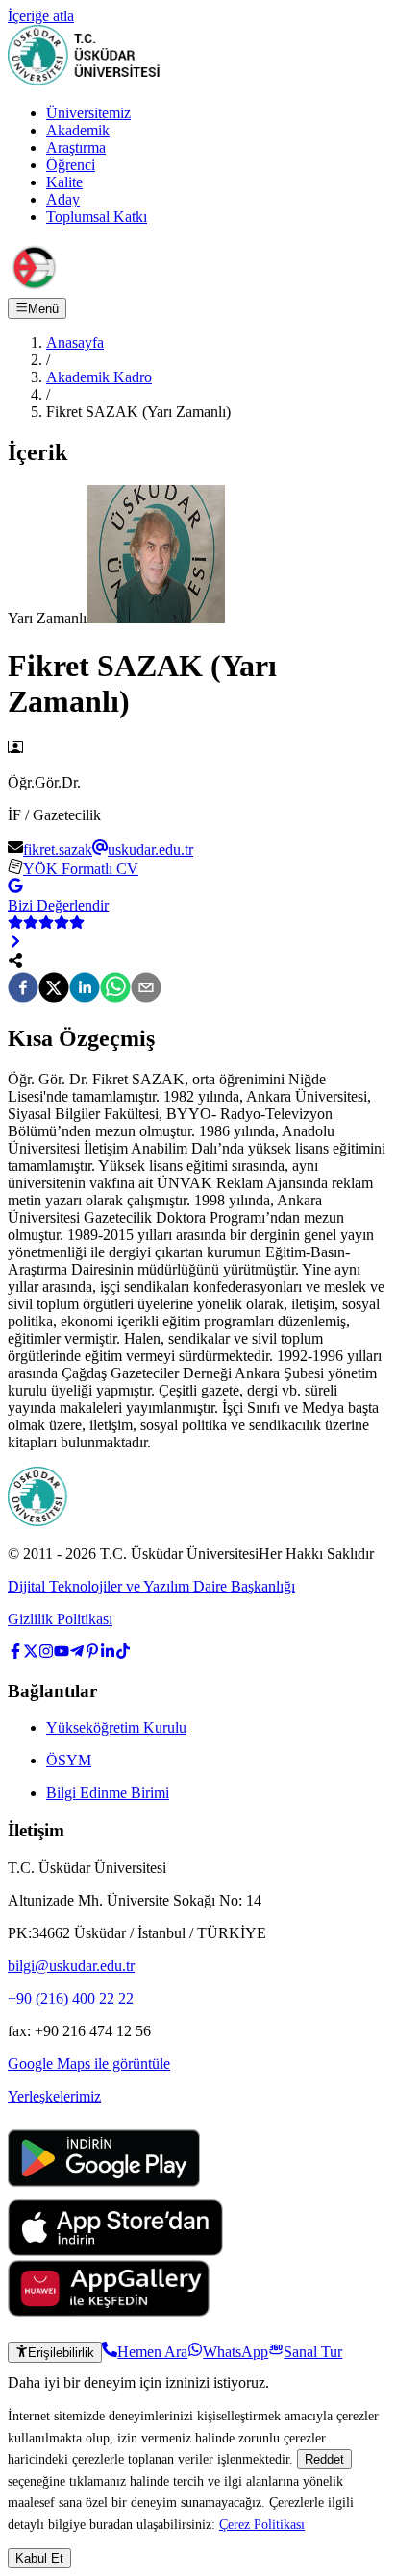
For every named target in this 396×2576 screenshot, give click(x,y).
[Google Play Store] (104, 2190)
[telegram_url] (77, 1653)
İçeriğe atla (41, 16)
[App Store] (115, 2251)
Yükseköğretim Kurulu (116, 1727)
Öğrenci (71, 165)
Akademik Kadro (99, 377)
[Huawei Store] (109, 2311)
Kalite (64, 182)
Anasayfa (75, 342)
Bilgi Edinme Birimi (108, 1793)
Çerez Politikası (262, 2524)
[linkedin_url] (108, 1653)
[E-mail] (146, 989)
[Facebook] (23, 989)
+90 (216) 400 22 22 (71, 1998)
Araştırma (76, 147)
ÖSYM (69, 1760)
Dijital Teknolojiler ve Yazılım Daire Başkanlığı (151, 1586)
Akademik (78, 130)
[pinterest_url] (92, 1653)
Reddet (324, 2459)
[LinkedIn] (85, 989)
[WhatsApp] (115, 989)
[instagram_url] (46, 1653)
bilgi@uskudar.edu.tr (71, 1966)
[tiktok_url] (123, 1653)
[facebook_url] (15, 1653)
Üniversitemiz (88, 113)
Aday (63, 199)
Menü (43, 309)
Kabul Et (39, 2558)
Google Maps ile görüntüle (89, 2064)
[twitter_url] (31, 1653)
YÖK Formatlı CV (81, 869)
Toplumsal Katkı (97, 217)
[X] (54, 989)
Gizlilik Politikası (60, 1619)
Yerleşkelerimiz (54, 2096)
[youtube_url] (62, 1653)
